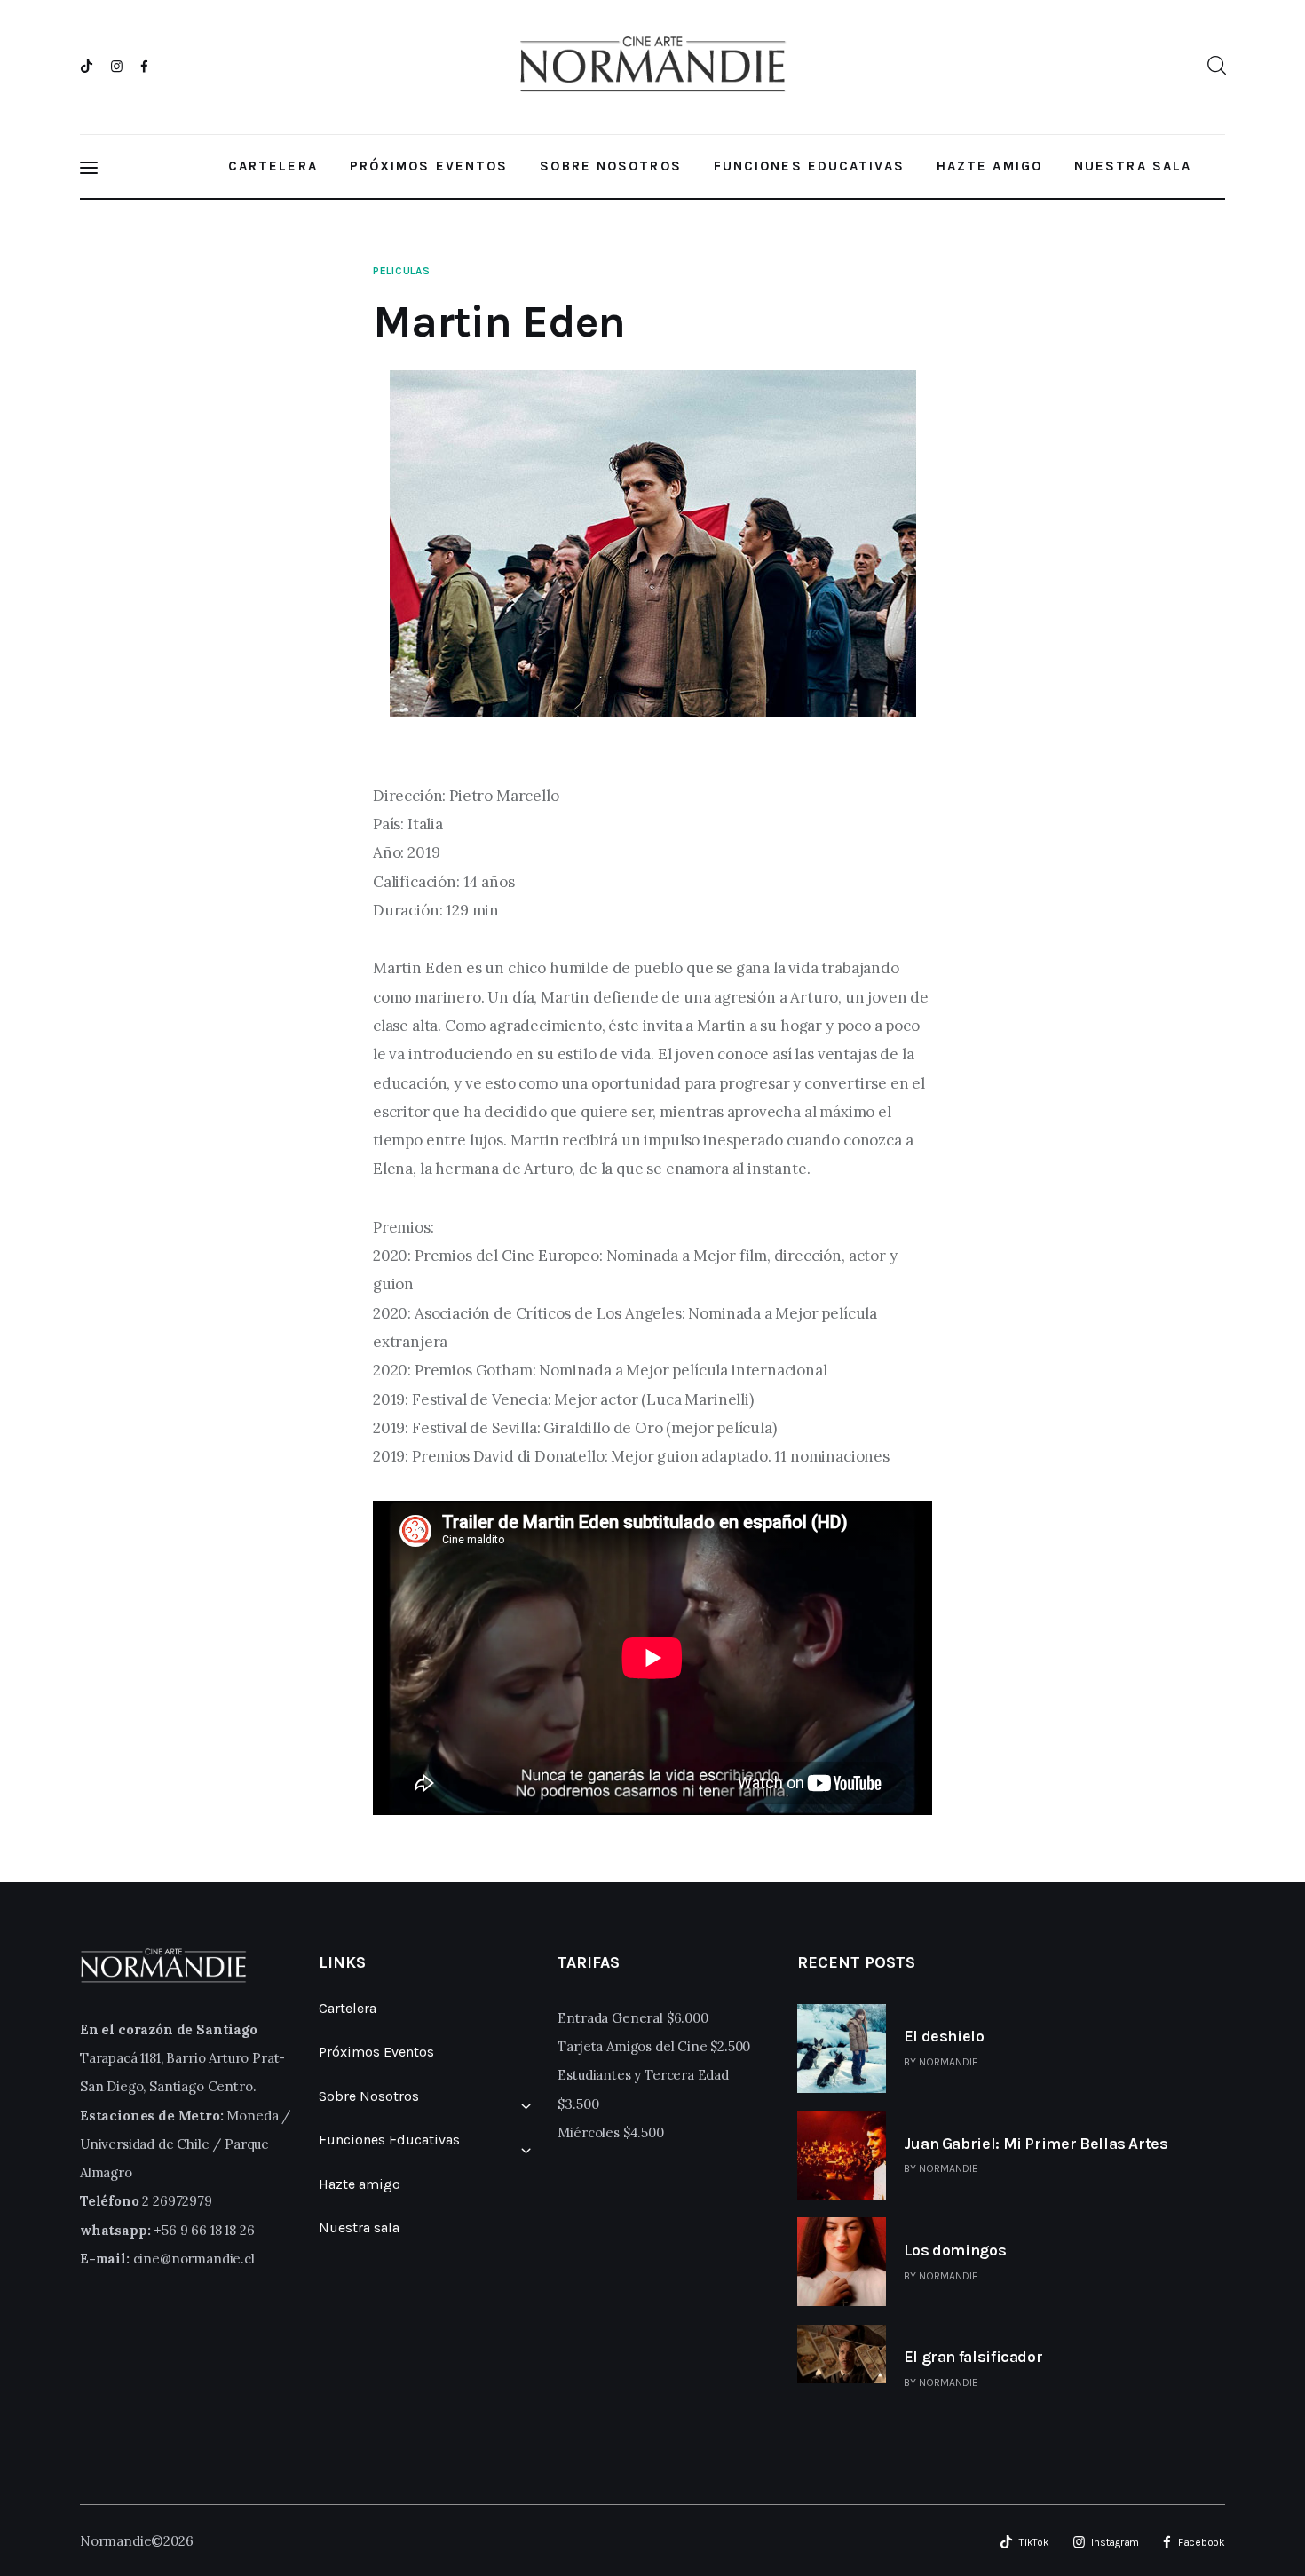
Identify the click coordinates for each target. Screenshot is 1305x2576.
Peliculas (401, 271)
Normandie (949, 2062)
